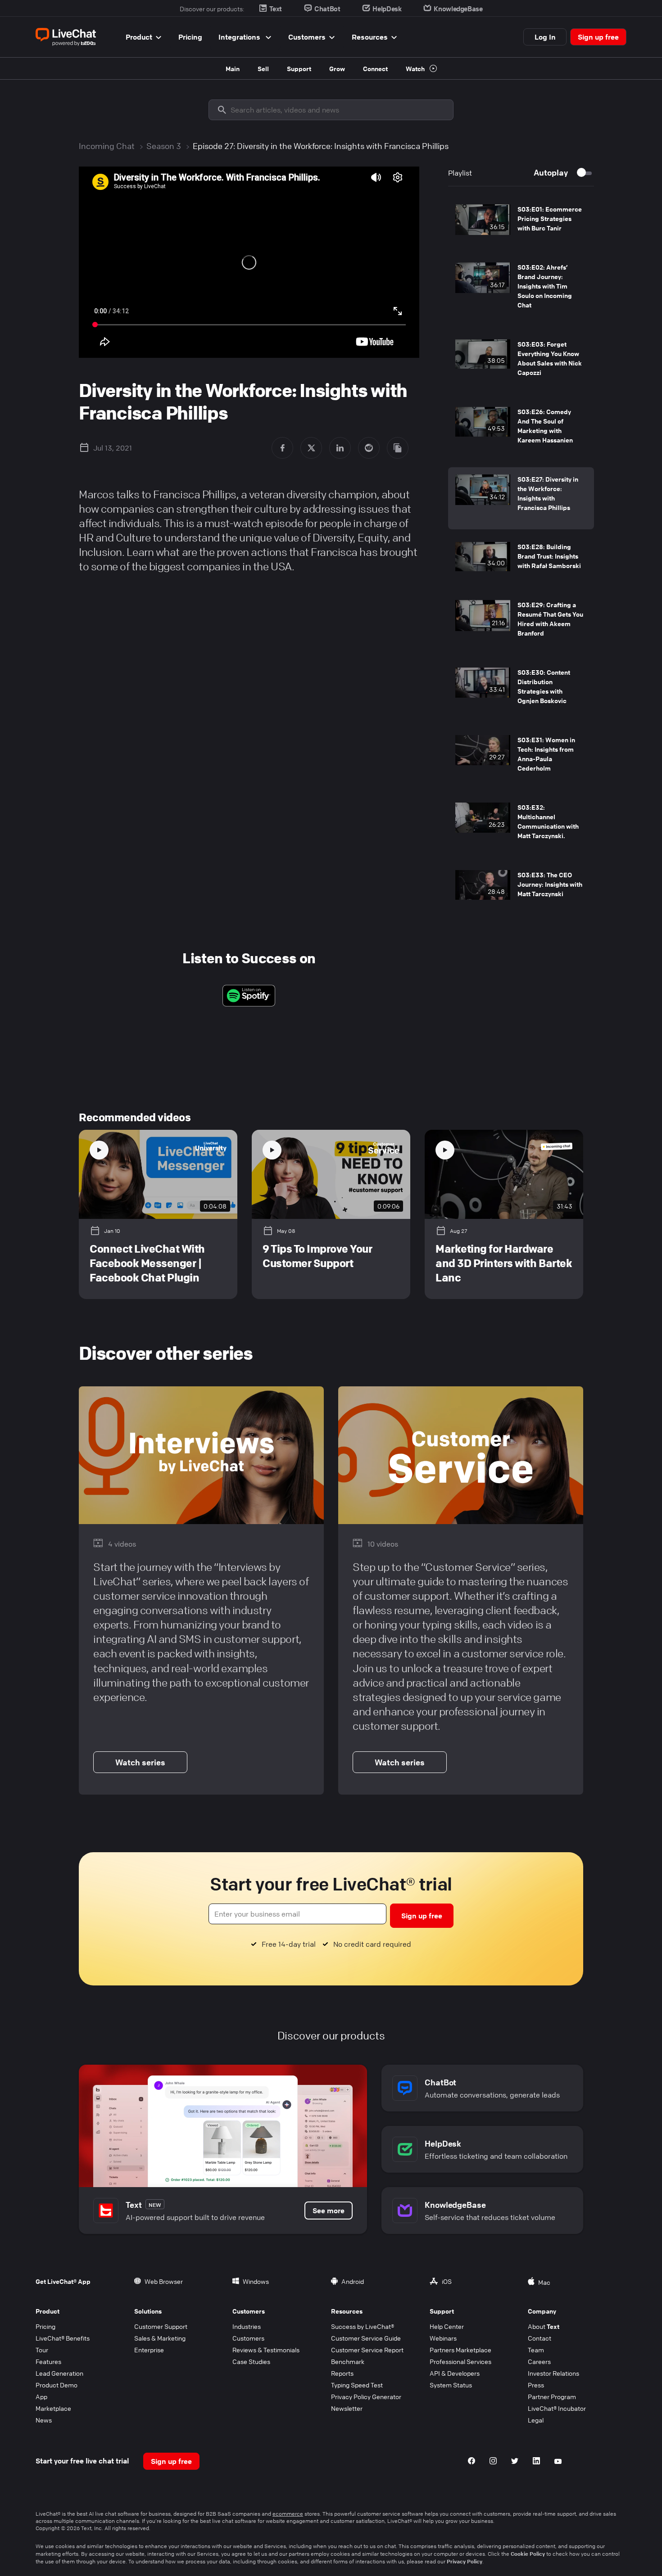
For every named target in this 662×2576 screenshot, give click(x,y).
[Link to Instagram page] (493, 2462)
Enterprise (149, 2350)
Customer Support (161, 2326)
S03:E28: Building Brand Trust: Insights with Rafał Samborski (549, 556)
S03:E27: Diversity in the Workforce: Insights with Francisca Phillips (548, 493)
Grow (337, 68)
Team (536, 2350)
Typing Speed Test (357, 2385)
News (44, 2420)
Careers (539, 2361)
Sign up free (598, 37)
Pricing (190, 37)
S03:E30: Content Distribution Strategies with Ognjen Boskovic (544, 686)
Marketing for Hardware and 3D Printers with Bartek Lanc (504, 1263)
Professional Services (460, 2361)
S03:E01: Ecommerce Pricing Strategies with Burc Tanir (550, 218)
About (544, 2326)
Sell (263, 68)
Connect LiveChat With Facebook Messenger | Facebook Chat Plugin (147, 1263)
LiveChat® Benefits (63, 2338)
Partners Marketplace (460, 2350)
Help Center (447, 2326)
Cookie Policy (528, 2553)
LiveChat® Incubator (557, 2408)
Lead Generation (59, 2373)
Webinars (443, 2338)
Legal (536, 2420)
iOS (447, 2281)
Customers (307, 37)
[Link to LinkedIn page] (536, 2462)
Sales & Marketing (160, 2338)
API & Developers (455, 2373)
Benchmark (348, 2361)
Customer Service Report (367, 2350)
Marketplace (53, 2408)
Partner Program (552, 2396)
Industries (247, 2326)
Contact (540, 2338)
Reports (342, 2373)
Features (48, 2361)
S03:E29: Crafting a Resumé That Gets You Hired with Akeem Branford (550, 619)
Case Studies (251, 2361)
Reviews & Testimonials (266, 2350)
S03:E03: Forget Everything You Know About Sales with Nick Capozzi (550, 358)
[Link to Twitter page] (515, 2462)
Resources (370, 37)
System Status (451, 2385)
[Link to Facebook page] (472, 2462)
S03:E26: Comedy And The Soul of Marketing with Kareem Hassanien (545, 426)
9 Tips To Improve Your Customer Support (317, 1256)
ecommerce (288, 2514)
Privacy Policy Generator (366, 2396)
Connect (375, 68)
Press (536, 2385)
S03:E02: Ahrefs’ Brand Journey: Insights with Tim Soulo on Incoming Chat (545, 286)
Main (233, 68)
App (41, 2396)
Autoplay (551, 172)
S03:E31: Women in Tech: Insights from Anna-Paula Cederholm (546, 754)
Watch (416, 68)
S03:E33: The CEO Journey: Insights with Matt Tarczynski (550, 884)
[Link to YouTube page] (558, 2462)
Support (299, 68)
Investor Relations (553, 2373)
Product (139, 37)
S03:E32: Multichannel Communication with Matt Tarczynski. (548, 821)
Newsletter (347, 2408)
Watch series (140, 1762)
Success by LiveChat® (363, 2326)
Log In (545, 37)
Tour (42, 2350)
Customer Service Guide (366, 2338)
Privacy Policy (465, 2561)
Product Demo (57, 2385)
